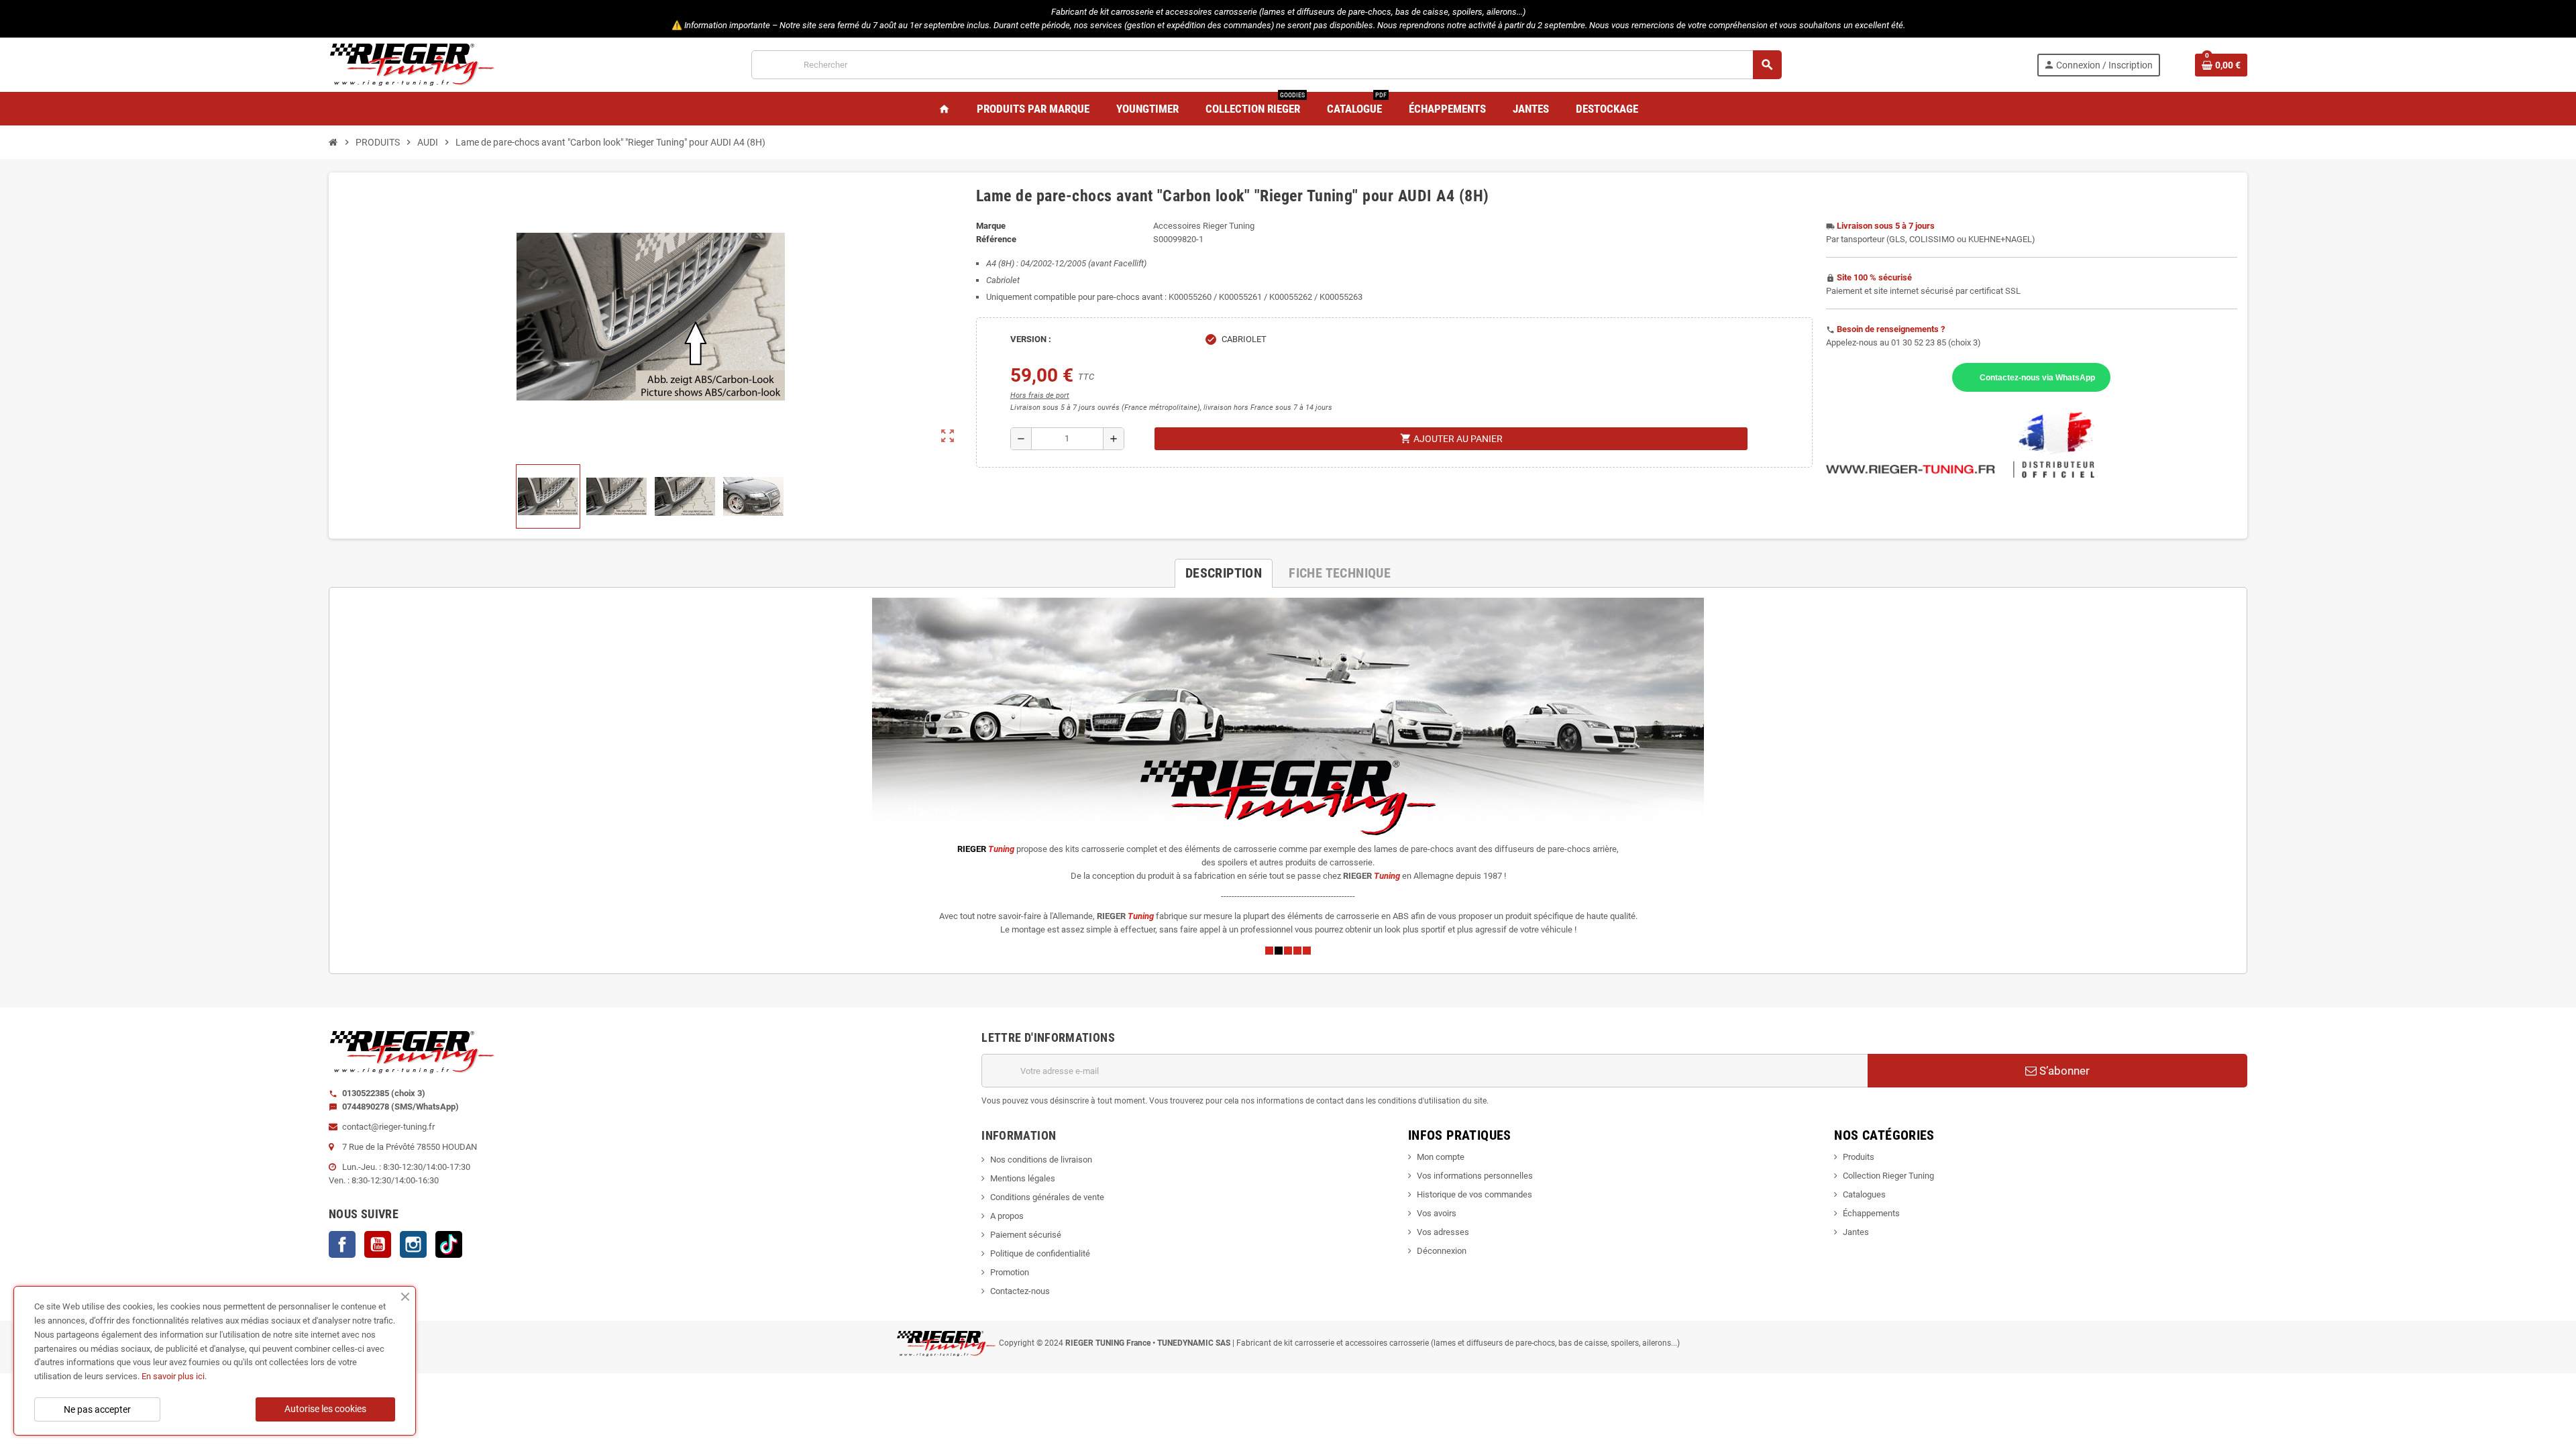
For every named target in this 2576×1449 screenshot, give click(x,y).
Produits (1859, 1157)
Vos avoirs (1437, 1213)
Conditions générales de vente (1047, 1197)
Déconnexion (1442, 1251)
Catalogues (1864, 1194)
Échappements (1871, 1213)
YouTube (378, 1244)
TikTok (449, 1244)
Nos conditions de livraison (1041, 1160)
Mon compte (1441, 1157)
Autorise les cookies (325, 1409)
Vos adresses (1443, 1232)
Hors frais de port (1040, 395)
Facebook (342, 1244)
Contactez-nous (1020, 1291)
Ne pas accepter (97, 1409)
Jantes (1856, 1232)
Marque (991, 226)
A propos (1007, 1216)
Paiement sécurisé (1026, 1235)
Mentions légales (1023, 1178)
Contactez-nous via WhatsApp (2037, 377)
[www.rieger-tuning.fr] (413, 64)
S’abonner (2063, 1071)
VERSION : (1031, 339)
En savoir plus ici (173, 1376)
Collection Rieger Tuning (1888, 1176)
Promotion (1010, 1272)
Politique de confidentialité (1040, 1253)
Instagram (413, 1244)
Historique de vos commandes (1474, 1194)
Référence (996, 239)
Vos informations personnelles (1475, 1176)
